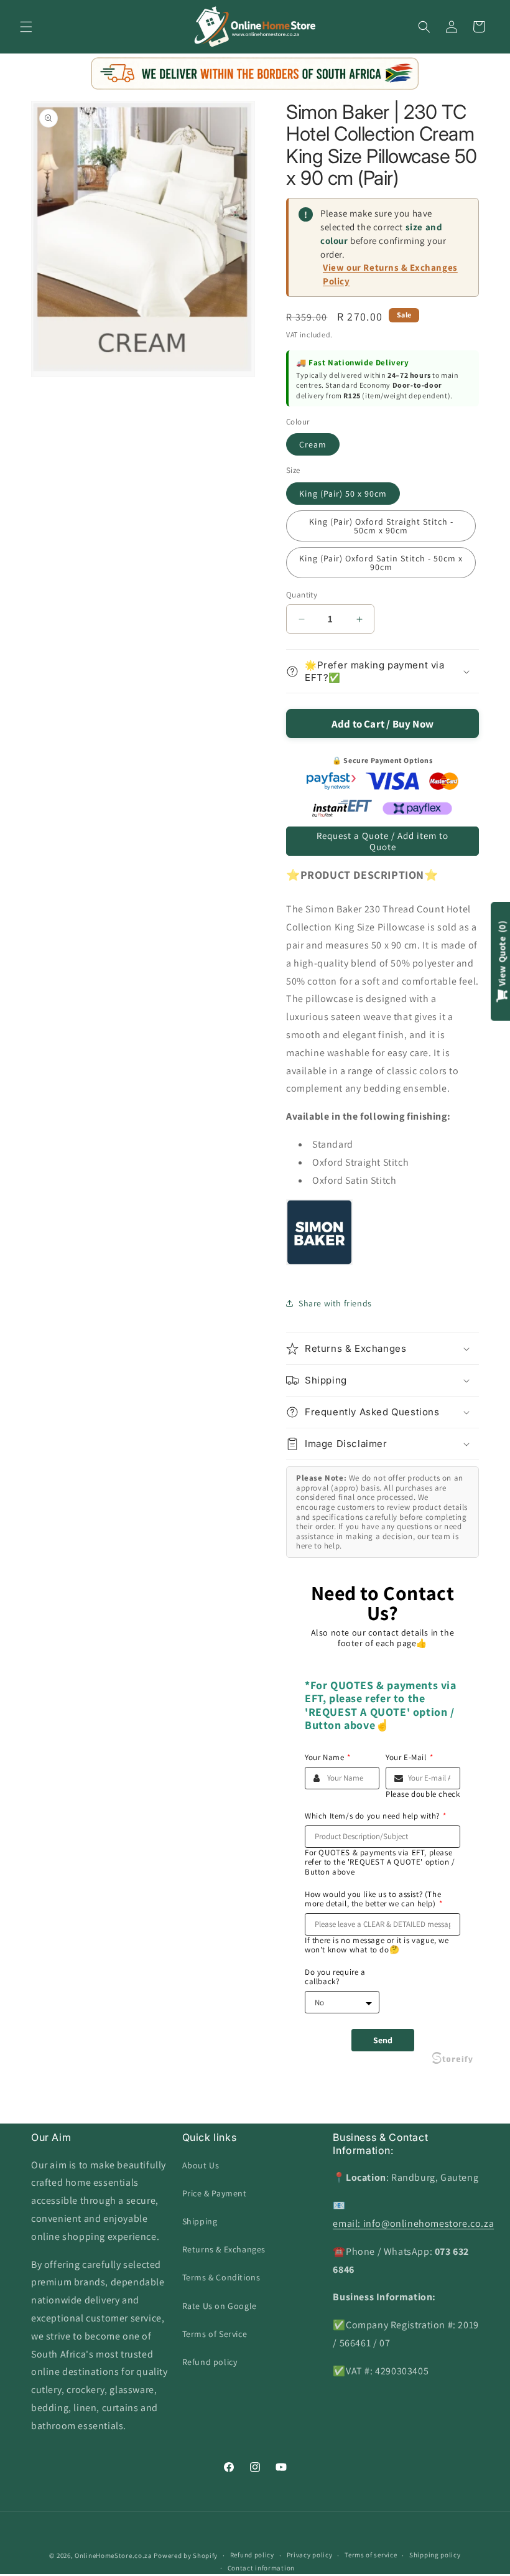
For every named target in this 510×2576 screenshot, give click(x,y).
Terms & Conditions (221, 2277)
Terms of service (371, 2555)
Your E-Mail (409, 1758)
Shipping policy (435, 2555)
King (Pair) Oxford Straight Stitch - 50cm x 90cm (381, 526)
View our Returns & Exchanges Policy (390, 274)
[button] (26, 27)
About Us (201, 2165)
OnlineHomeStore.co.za (114, 2555)
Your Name (328, 1758)
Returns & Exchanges (224, 2249)
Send (383, 2040)
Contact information (261, 2568)
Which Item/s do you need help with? (376, 1816)
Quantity (302, 595)
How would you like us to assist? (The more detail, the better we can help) (373, 1899)
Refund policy (210, 2362)
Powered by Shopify (186, 2555)
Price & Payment (215, 2193)
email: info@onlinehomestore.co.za (413, 2223)
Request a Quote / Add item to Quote (382, 841)
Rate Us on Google (220, 2306)
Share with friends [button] (335, 1303)
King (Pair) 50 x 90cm (343, 494)
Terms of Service (215, 2334)
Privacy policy (310, 2555)
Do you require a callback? (335, 1977)
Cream (313, 444)
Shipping (200, 2221)
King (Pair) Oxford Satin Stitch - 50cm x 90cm (381, 563)
